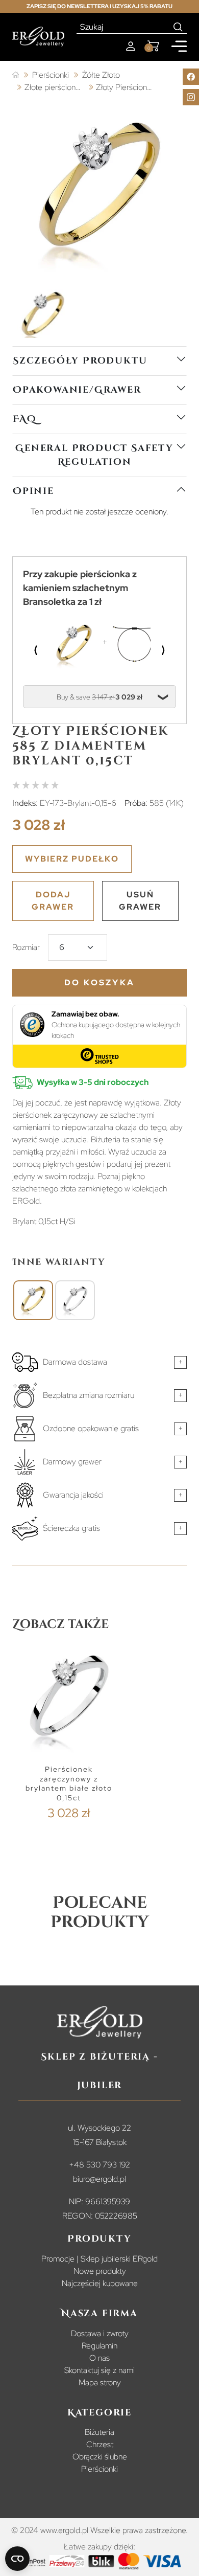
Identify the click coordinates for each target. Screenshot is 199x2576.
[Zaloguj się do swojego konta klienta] (131, 46)
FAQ (24, 419)
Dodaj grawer (53, 901)
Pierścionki (99, 2469)
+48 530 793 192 (99, 2165)
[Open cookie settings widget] (17, 2559)
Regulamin (99, 2346)
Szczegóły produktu (80, 361)
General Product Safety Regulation (94, 455)
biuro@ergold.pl (99, 2179)
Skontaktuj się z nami (99, 2370)
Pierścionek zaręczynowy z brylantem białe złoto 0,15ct (69, 1783)
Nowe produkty (100, 2271)
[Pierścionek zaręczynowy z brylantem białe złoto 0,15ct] (75, 1300)
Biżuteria (99, 2432)
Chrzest (100, 2444)
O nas (99, 2358)
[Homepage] (38, 37)
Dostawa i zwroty (100, 2333)
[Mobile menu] (179, 46)
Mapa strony (100, 2382)
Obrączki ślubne (100, 2457)
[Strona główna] (16, 75)
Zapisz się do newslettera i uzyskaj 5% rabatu (99, 6)
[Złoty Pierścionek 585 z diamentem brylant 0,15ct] (33, 1300)
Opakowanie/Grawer (77, 390)
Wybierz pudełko (72, 859)
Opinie (33, 491)
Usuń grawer (140, 901)
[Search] (178, 27)
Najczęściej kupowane (100, 2283)
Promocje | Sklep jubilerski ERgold (99, 2259)
